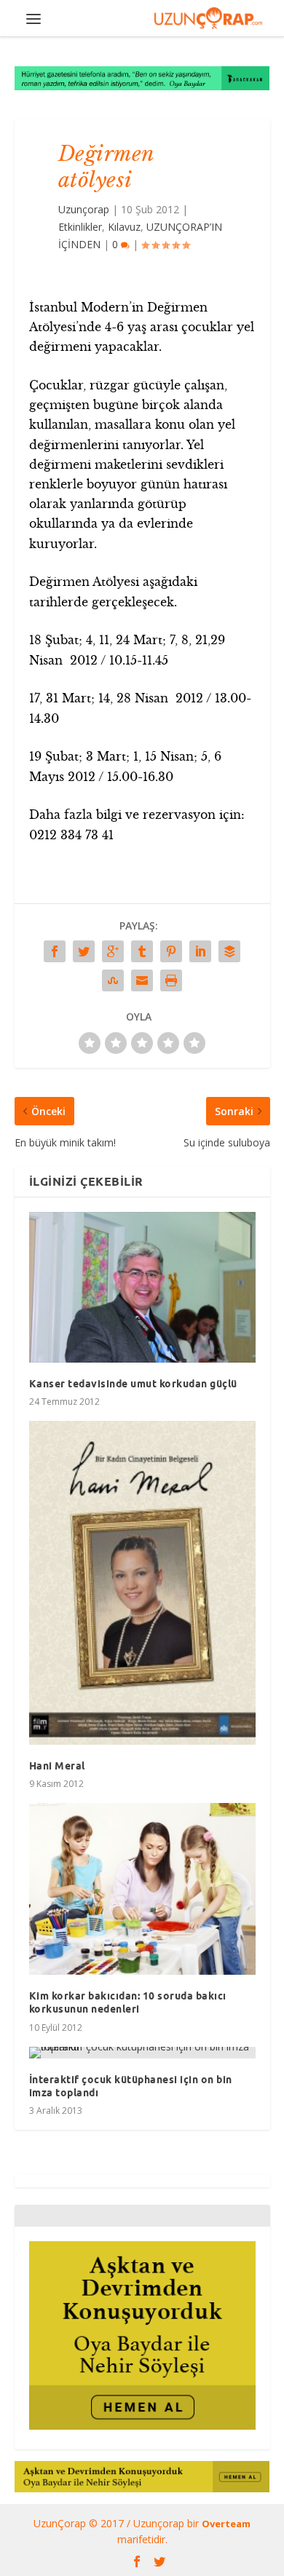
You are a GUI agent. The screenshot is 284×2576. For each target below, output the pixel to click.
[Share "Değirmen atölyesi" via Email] (142, 980)
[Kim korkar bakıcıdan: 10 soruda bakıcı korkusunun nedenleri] (142, 1889)
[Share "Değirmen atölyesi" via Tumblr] (142, 951)
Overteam (226, 2524)
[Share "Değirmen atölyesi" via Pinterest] (171, 951)
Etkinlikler (80, 227)
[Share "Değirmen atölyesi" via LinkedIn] (200, 951)
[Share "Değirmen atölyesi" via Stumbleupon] (113, 980)
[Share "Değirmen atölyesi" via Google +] (113, 951)
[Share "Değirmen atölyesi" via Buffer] (229, 951)
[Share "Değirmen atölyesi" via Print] (171, 980)
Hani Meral (57, 1766)
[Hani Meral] (142, 1582)
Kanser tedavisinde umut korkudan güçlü (133, 1384)
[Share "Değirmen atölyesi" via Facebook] (55, 951)
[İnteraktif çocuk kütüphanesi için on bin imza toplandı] (142, 2053)
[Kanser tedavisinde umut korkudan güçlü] (142, 1287)
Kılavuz (124, 227)
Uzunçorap (84, 209)
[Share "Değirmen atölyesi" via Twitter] (84, 951)
